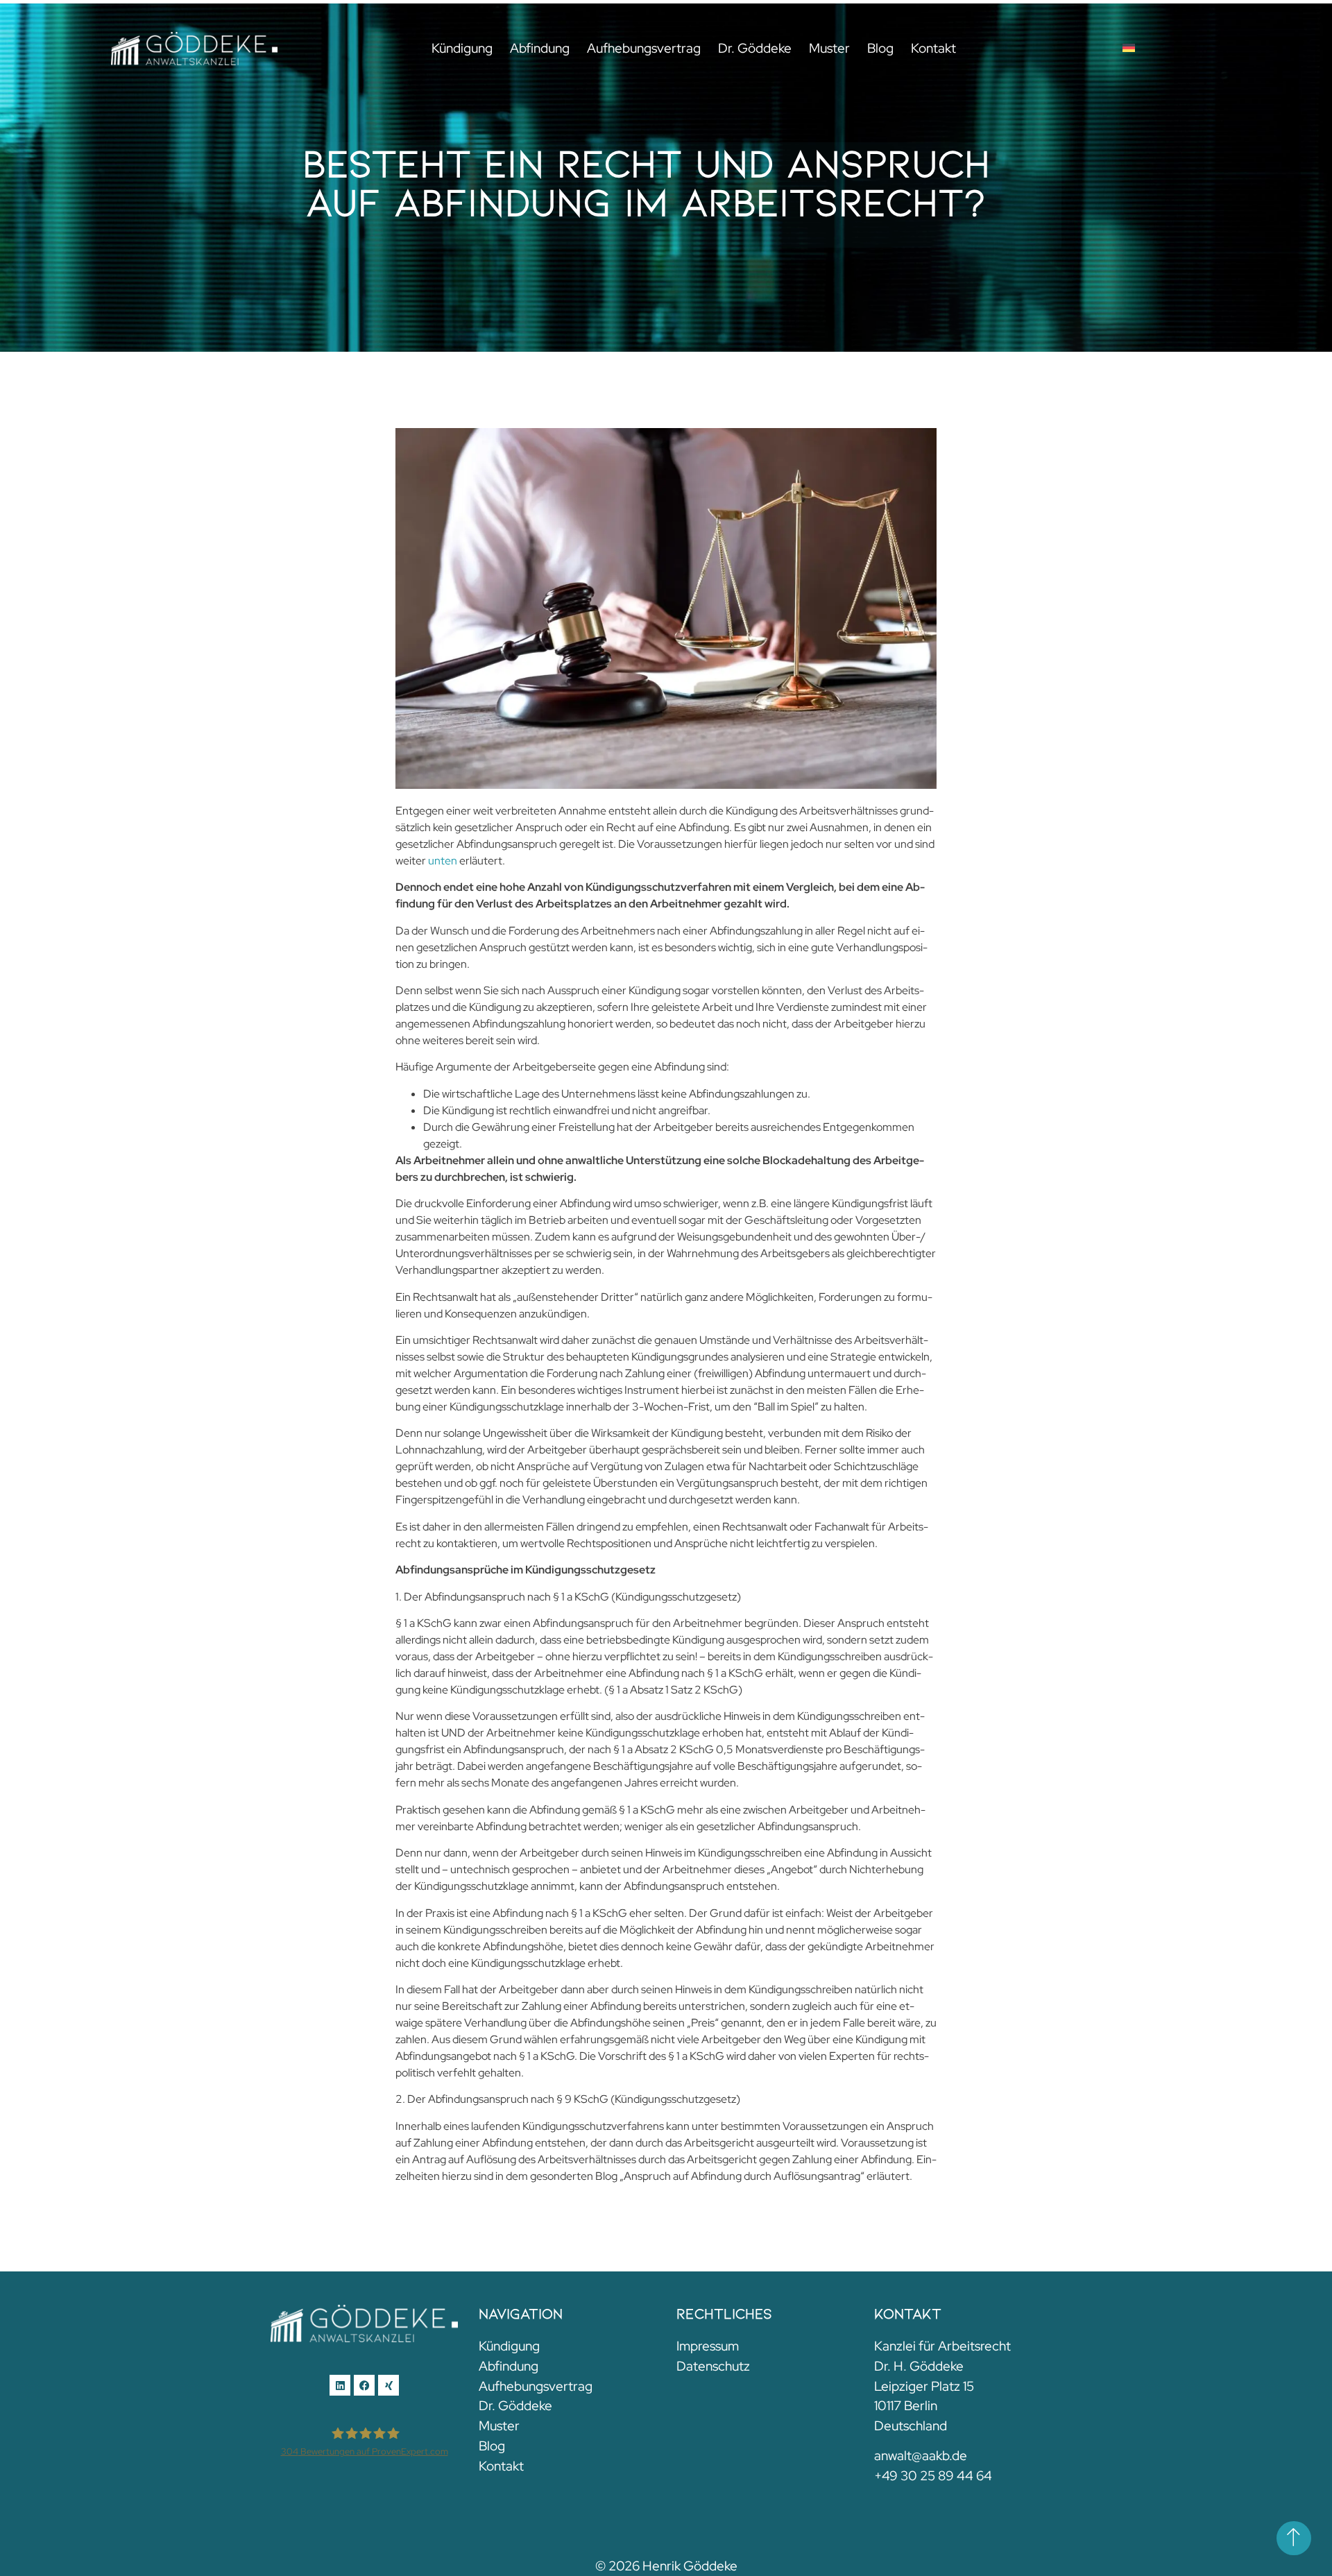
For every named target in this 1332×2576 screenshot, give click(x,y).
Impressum (708, 2346)
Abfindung (540, 48)
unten (443, 861)
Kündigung (462, 48)
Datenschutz (713, 2366)
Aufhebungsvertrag (644, 48)
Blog (880, 48)
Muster (829, 48)
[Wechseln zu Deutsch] (1129, 48)
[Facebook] (364, 2385)
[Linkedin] (340, 2385)
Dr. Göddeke (755, 48)
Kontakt (933, 48)
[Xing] (388, 2385)
